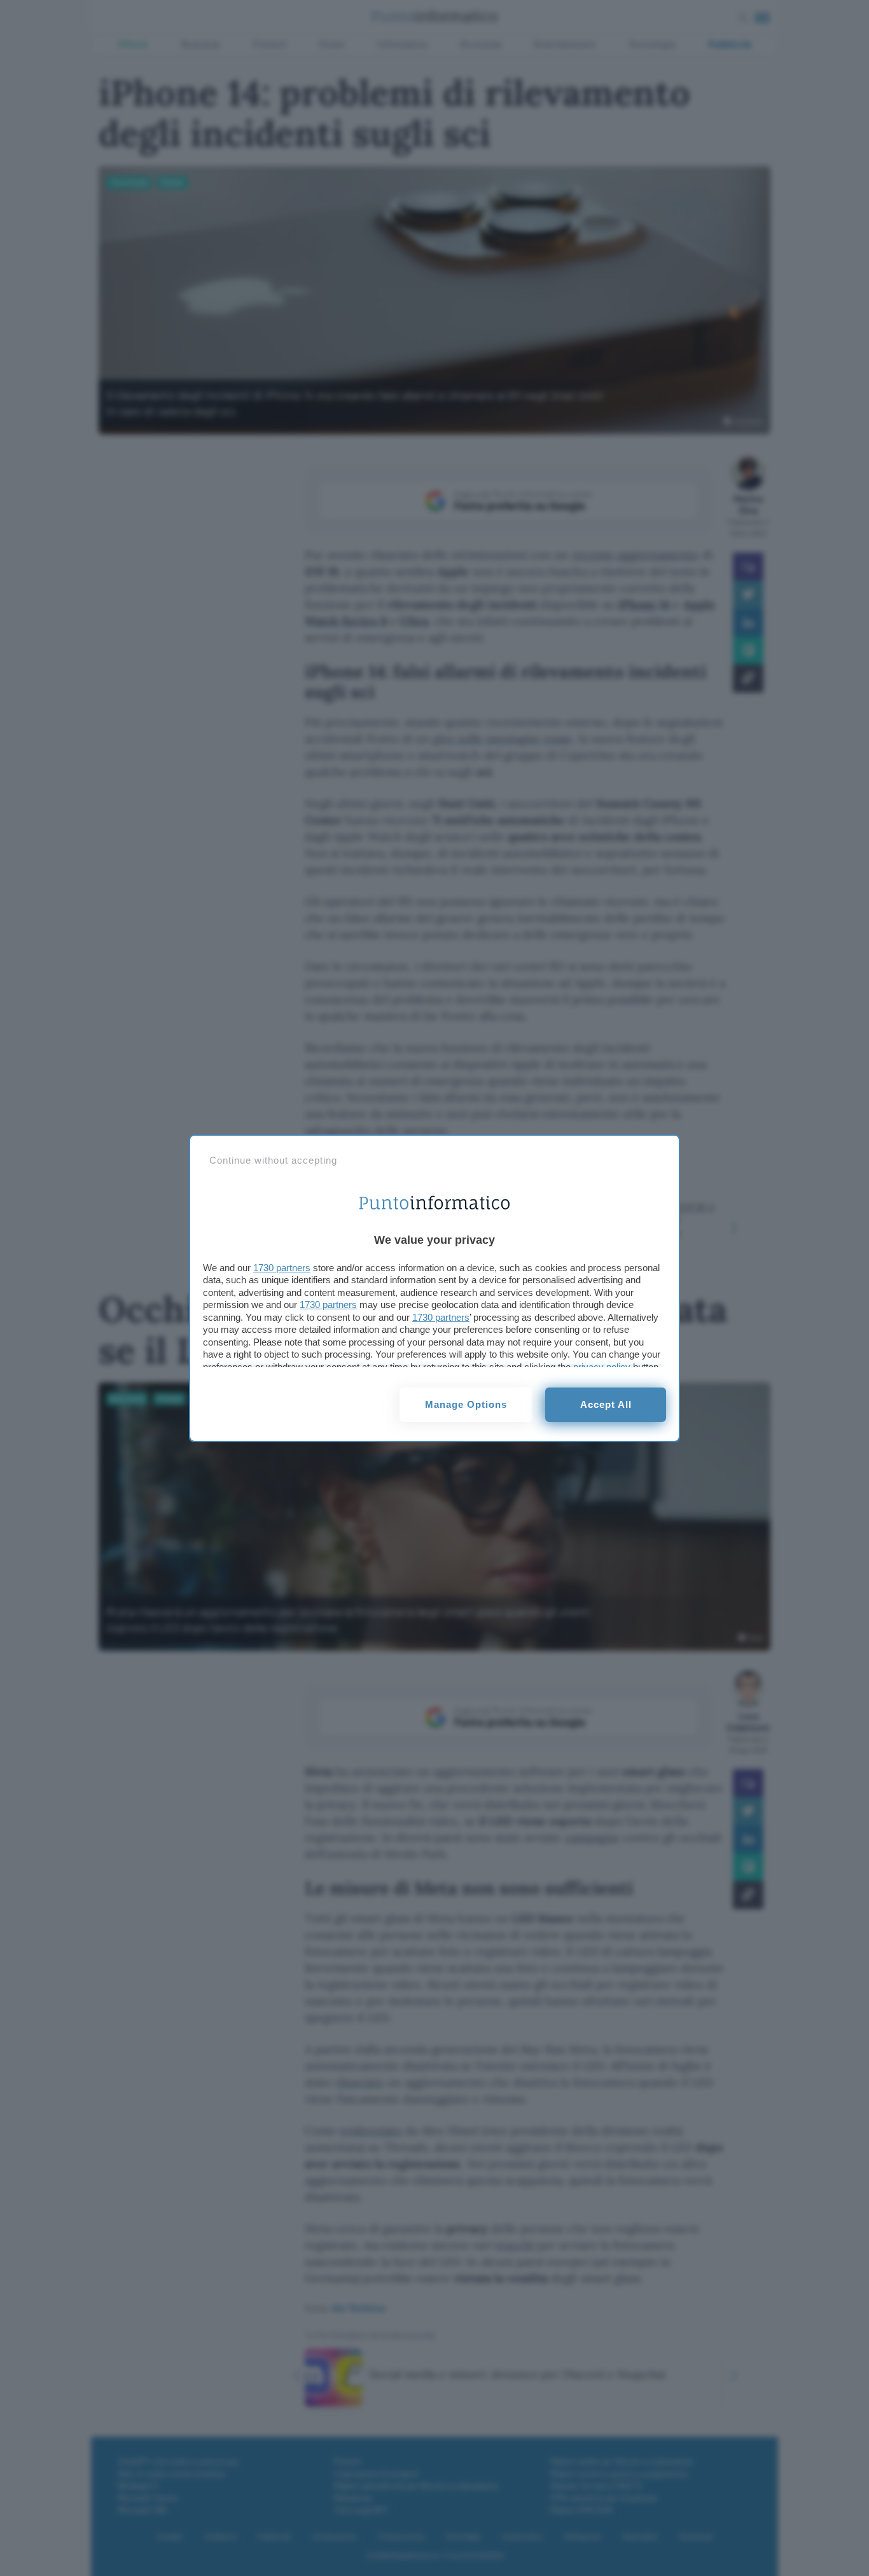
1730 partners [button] (282, 1268)
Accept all (606, 1404)
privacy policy (602, 1367)
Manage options (466, 1404)
